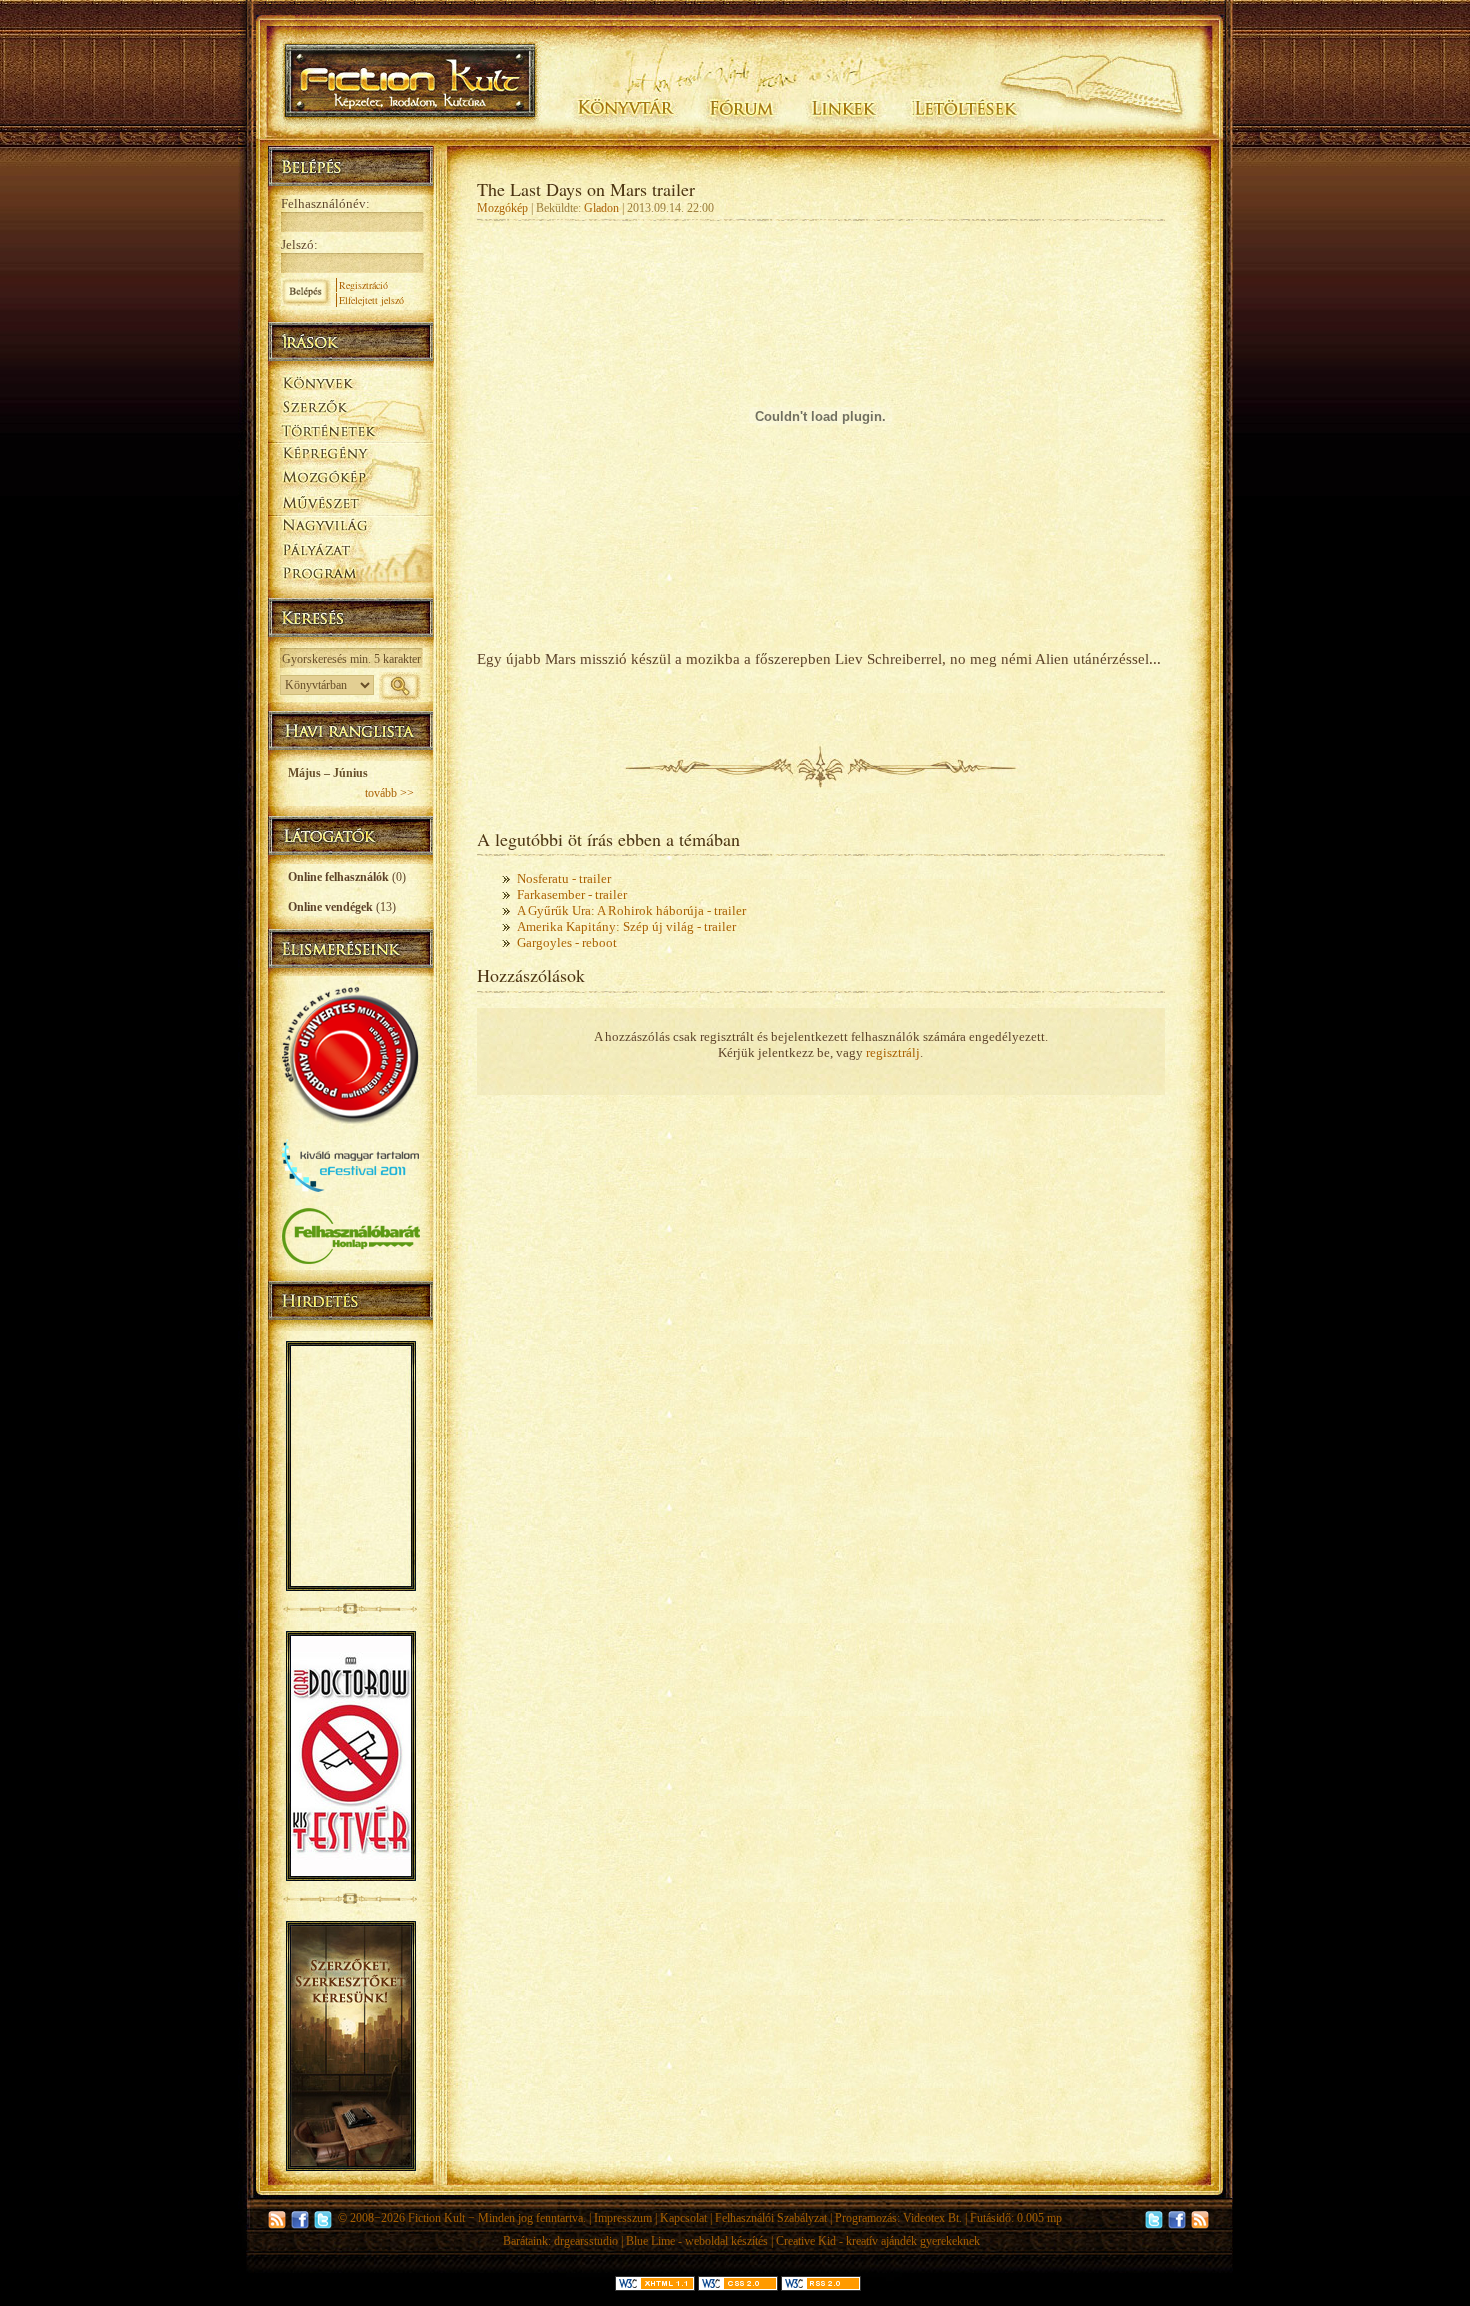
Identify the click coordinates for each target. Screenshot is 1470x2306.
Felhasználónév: (325, 203)
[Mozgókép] (350, 477)
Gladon (601, 208)
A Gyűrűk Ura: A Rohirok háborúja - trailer (631, 910)
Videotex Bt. (932, 2218)
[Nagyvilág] (350, 526)
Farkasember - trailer (572, 894)
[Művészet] (350, 501)
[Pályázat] (350, 551)
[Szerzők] (350, 403)
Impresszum (623, 2218)
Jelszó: (299, 244)
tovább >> (389, 793)
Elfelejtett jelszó (371, 300)
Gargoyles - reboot (567, 942)
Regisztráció (363, 285)
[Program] (350, 575)
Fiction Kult (436, 2218)
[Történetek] (350, 428)
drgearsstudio (586, 2241)
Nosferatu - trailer (564, 878)
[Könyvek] (350, 380)
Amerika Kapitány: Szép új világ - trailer (626, 926)
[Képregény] (350, 452)
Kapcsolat (683, 2218)
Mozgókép (502, 208)
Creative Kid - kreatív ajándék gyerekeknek (878, 2241)
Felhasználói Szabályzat (771, 2218)
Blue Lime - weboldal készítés (697, 2241)
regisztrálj (893, 1052)
